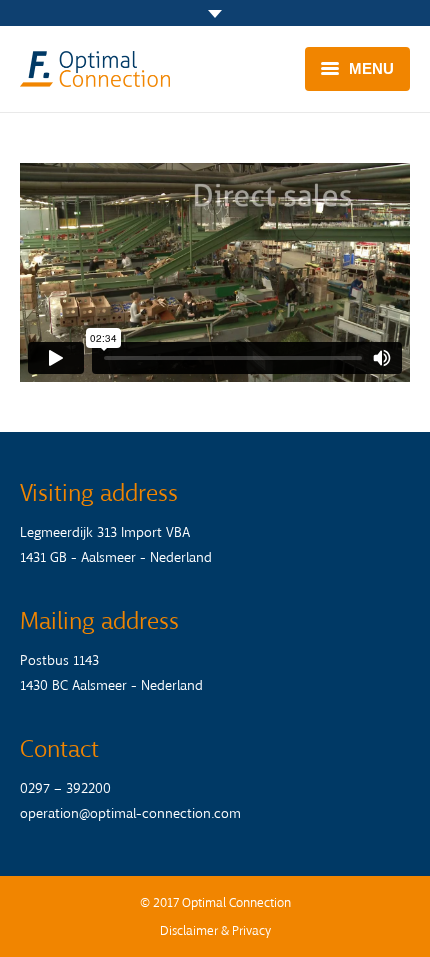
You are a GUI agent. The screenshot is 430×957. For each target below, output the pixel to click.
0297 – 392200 (65, 788)
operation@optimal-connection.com (130, 813)
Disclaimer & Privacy (215, 930)
